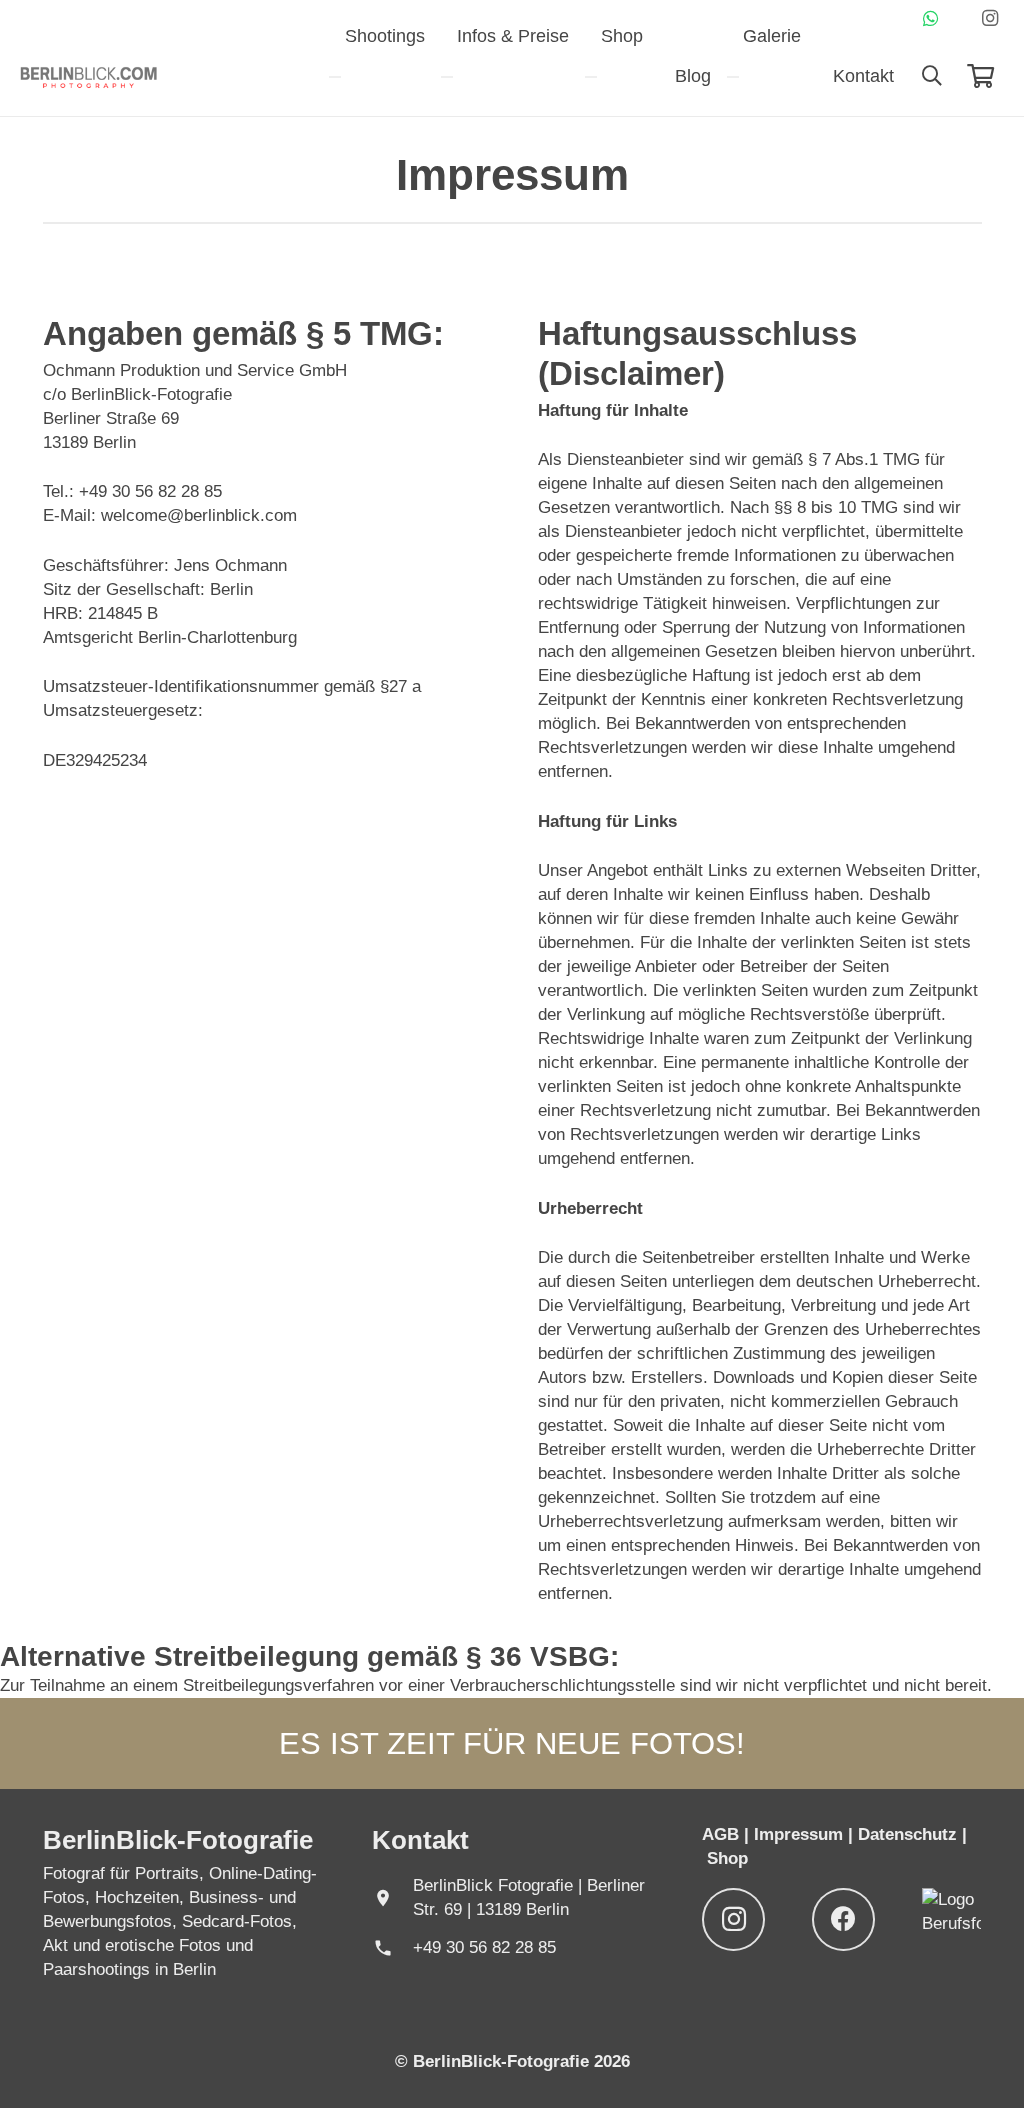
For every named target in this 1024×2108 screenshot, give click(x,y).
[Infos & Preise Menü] (447, 77)
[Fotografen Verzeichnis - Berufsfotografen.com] (951, 1923)
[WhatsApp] (931, 18)
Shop (727, 1858)
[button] (932, 76)
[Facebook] (843, 1919)
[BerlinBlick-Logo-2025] (89, 76)
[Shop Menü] (591, 77)
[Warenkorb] (980, 76)
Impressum (798, 1834)
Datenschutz (910, 1834)
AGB (723, 1834)
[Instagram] (990, 18)
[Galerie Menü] (733, 77)
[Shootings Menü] (335, 77)
